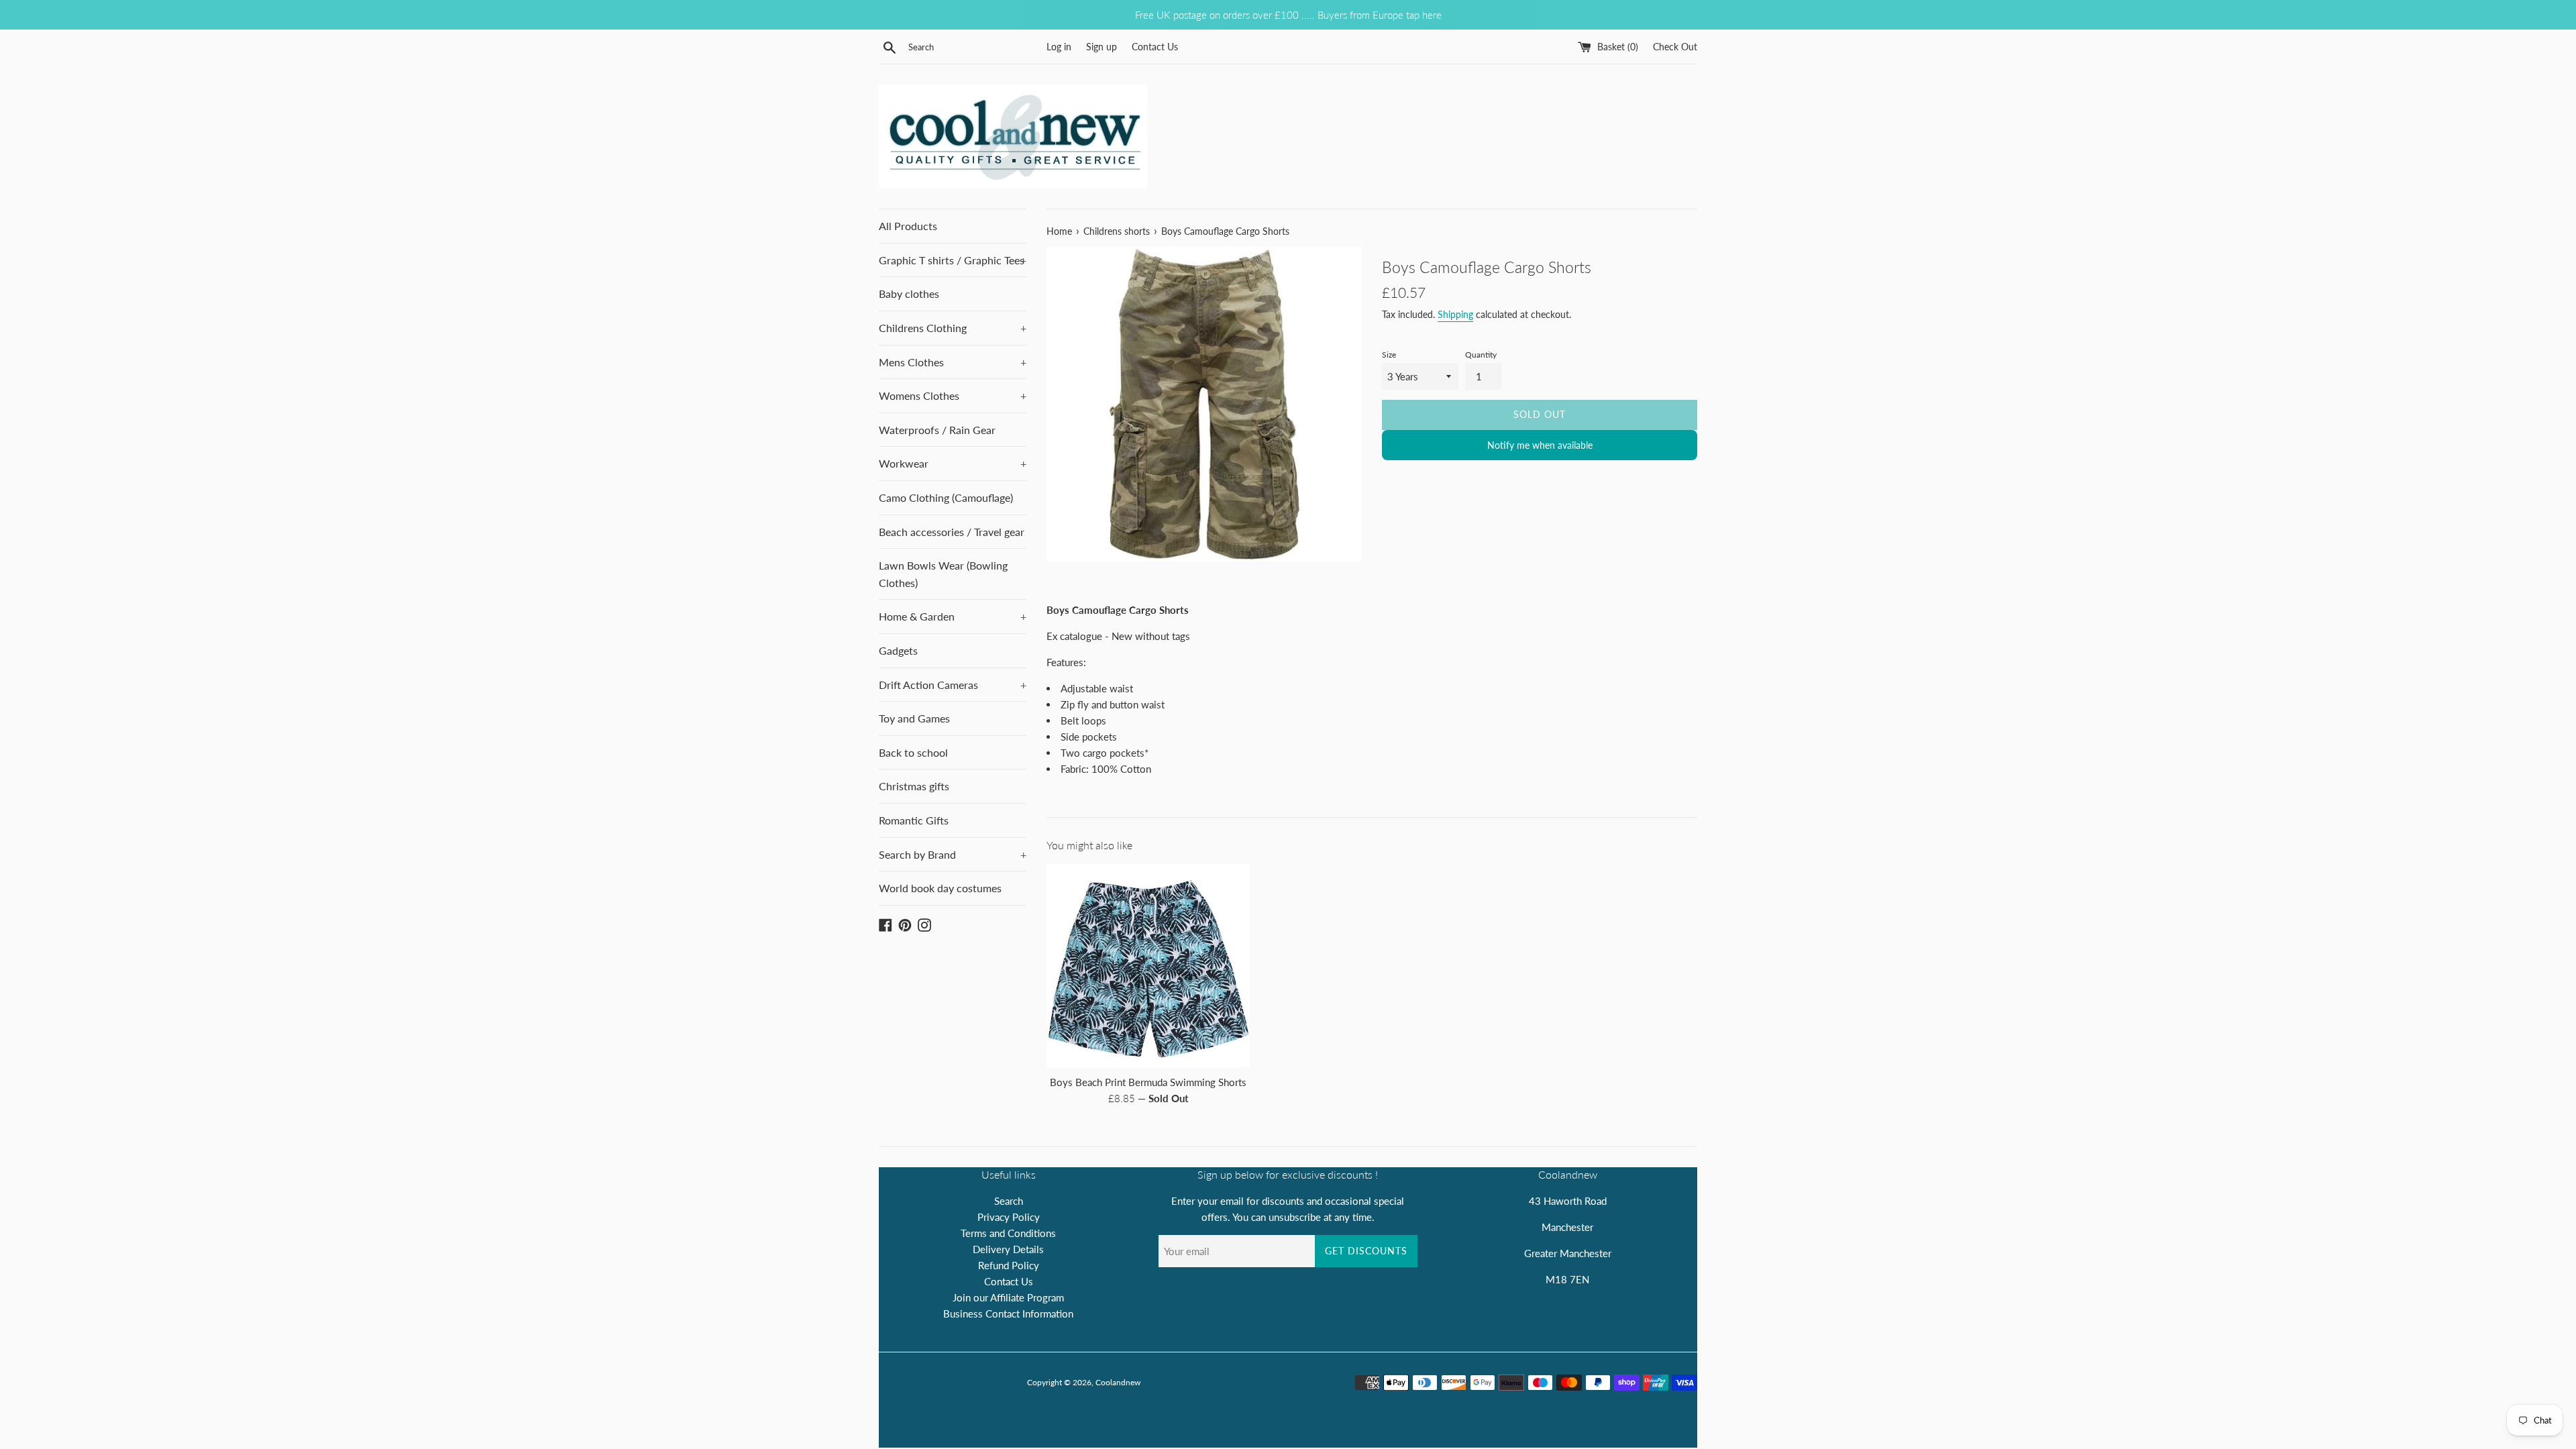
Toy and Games (914, 718)
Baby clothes (909, 293)
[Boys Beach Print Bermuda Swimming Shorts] (1148, 966)
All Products (908, 226)
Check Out (1675, 47)
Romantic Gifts (914, 820)
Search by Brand (953, 854)
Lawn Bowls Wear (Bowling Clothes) (943, 574)
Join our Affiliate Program (1008, 1297)
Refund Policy (1009, 1265)
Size (1389, 355)
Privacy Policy (1009, 1217)
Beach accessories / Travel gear (952, 532)
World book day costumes (940, 888)
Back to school (913, 752)
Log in (1059, 47)
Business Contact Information (1008, 1313)
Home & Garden (953, 616)
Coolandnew (1118, 1382)
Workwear (953, 463)
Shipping (1455, 314)
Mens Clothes (953, 362)
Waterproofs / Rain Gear (937, 430)
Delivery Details (1008, 1249)
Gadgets (898, 650)
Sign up (1102, 47)
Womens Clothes (953, 395)
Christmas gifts (914, 786)
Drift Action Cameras (953, 685)
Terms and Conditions (1008, 1233)
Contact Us (1155, 47)
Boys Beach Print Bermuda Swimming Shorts (1148, 1082)
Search (1009, 1201)
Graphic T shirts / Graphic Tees (953, 260)
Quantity (1481, 355)
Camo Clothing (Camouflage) (946, 497)
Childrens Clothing (953, 328)
